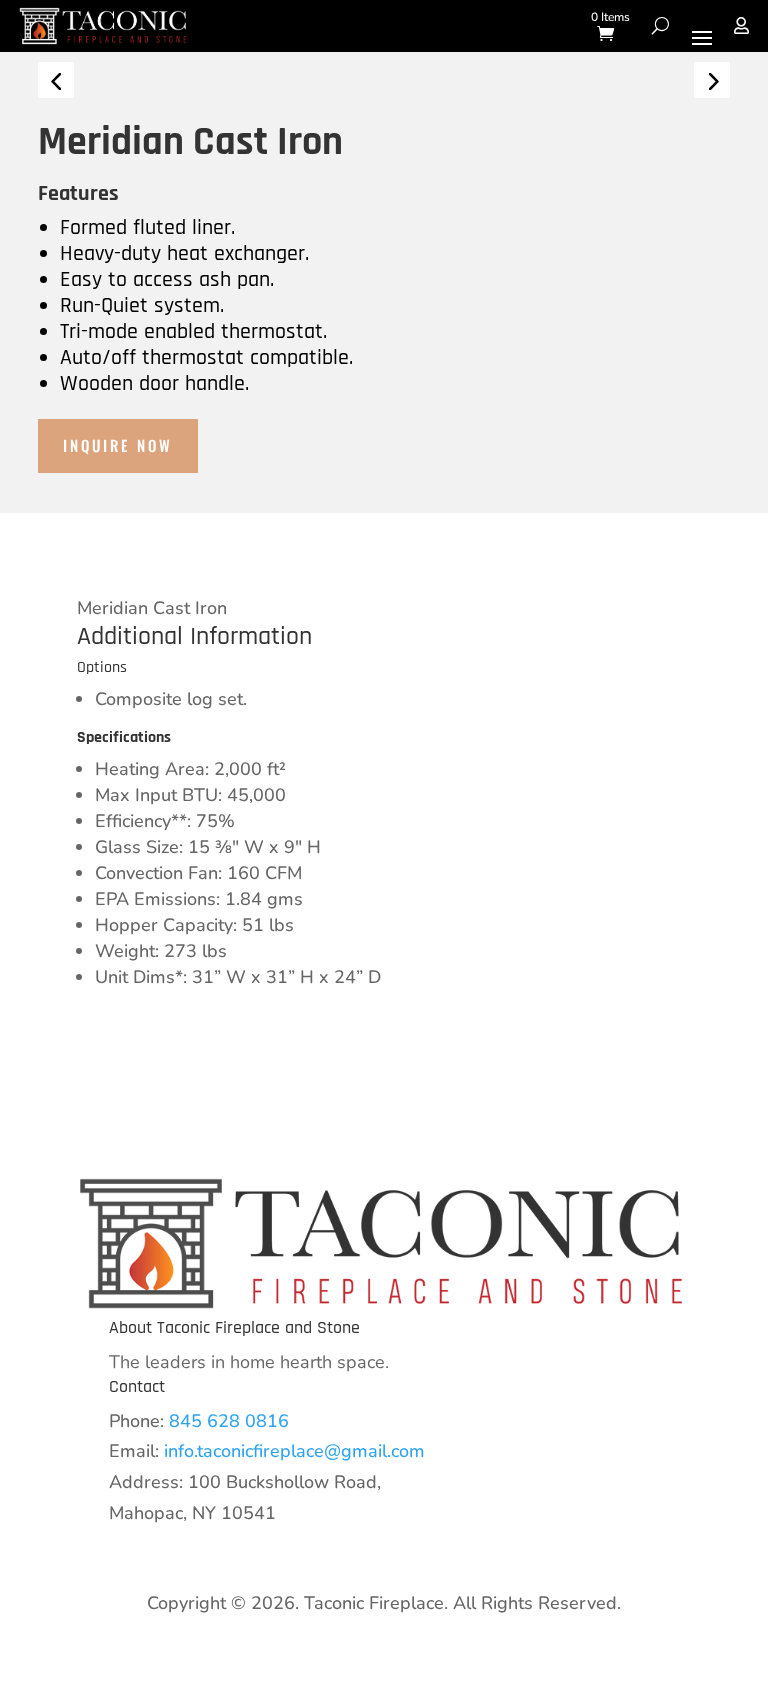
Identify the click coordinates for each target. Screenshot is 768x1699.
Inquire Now (118, 445)
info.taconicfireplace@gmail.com (294, 1451)
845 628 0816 (229, 1421)
